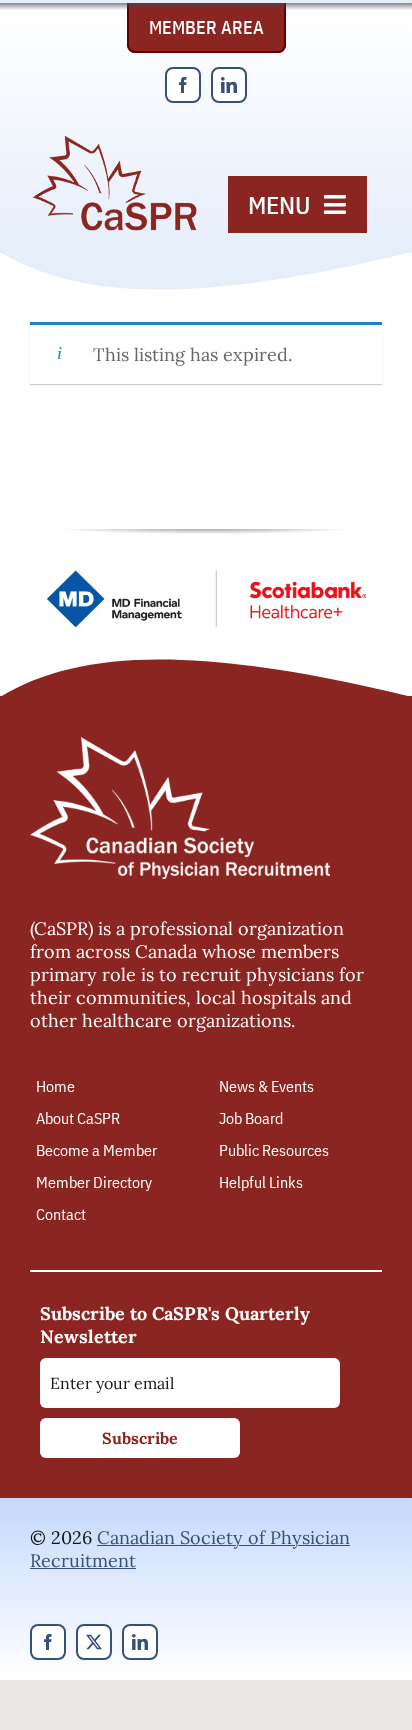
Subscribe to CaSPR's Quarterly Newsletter (175, 1325)
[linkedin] (229, 85)
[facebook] (183, 85)
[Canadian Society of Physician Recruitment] (114, 141)
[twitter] (94, 1642)
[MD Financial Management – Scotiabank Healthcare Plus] (206, 578)
